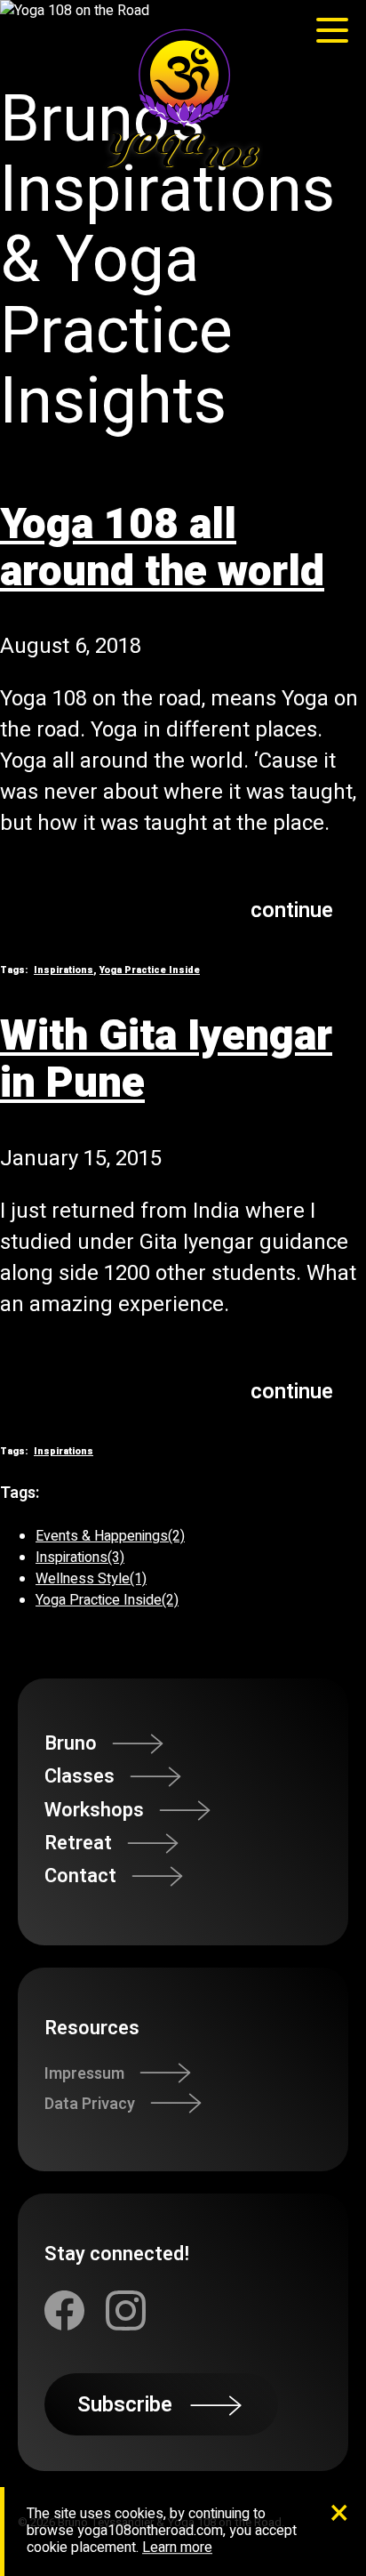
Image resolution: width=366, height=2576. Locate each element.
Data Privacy (90, 2103)
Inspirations (64, 970)
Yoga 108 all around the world (162, 548)
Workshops (94, 1810)
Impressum (84, 2073)
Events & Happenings (110, 1536)
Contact (80, 1876)
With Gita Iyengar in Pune (166, 1060)
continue (292, 910)
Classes (80, 1777)
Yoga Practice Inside (150, 970)
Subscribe (125, 2405)
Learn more (177, 2548)
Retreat (78, 1843)
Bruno (71, 1743)
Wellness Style (91, 1579)
